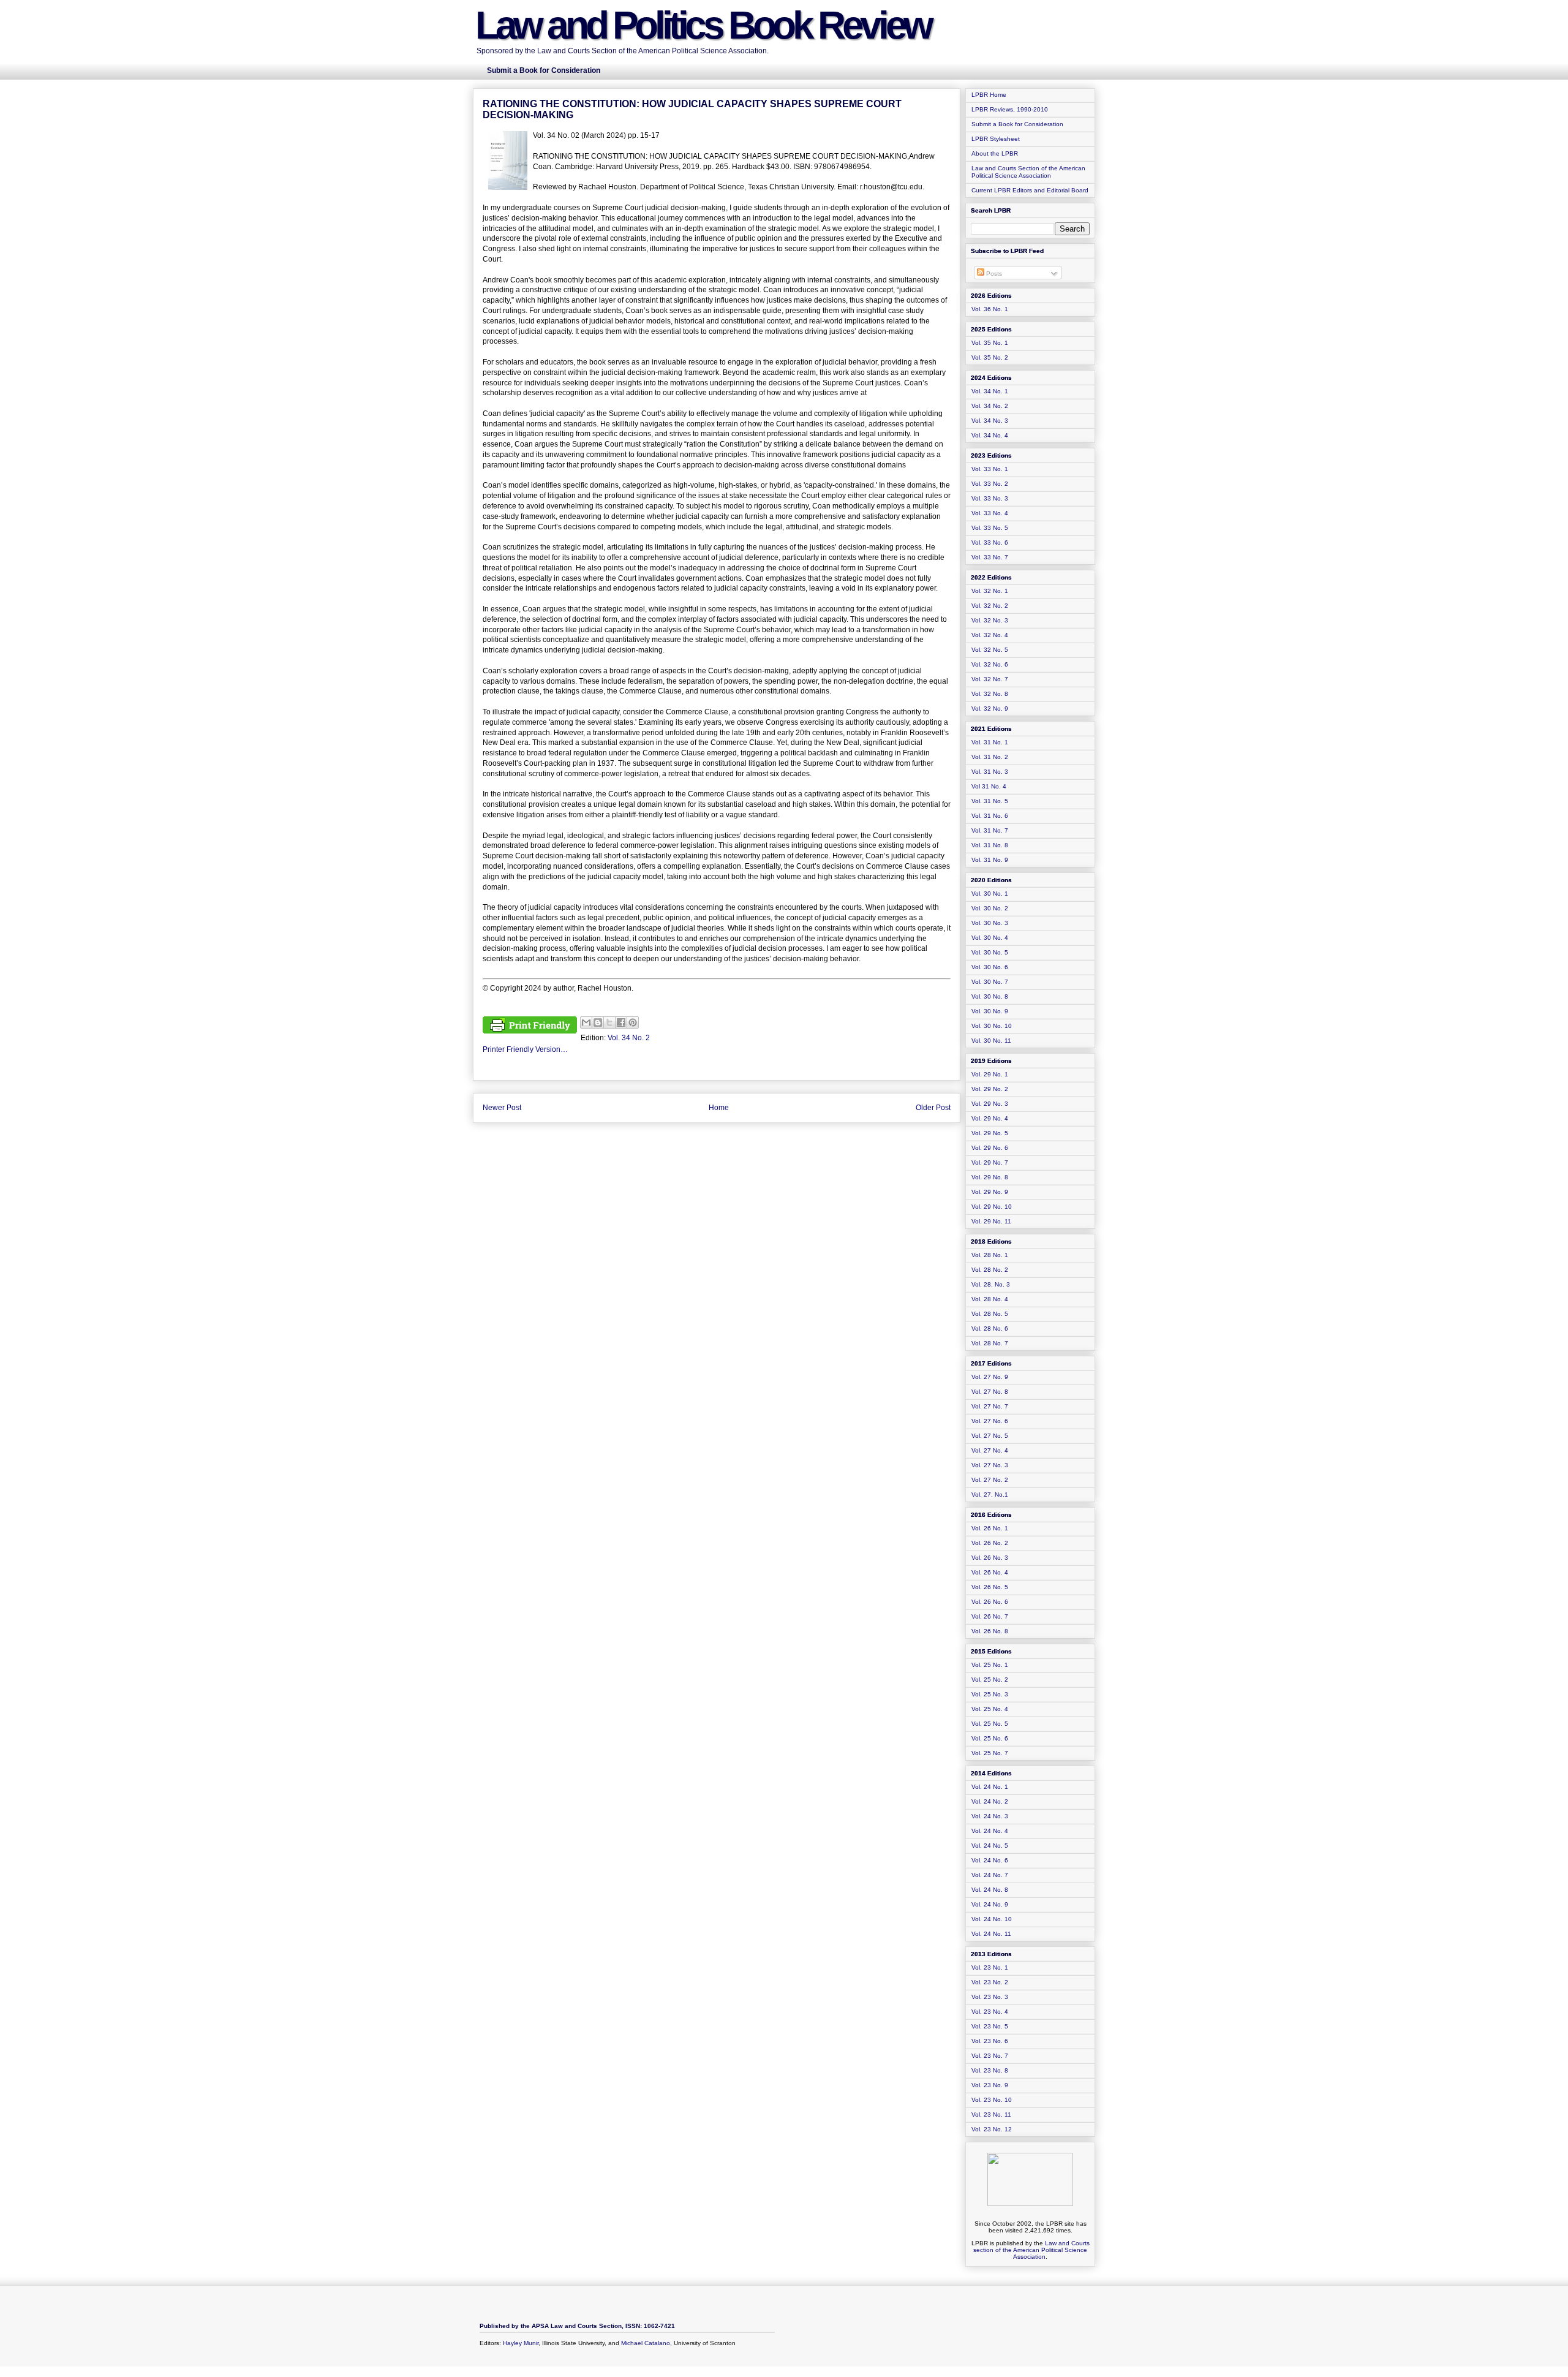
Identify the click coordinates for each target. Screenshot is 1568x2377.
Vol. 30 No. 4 (990, 938)
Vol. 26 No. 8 (990, 1631)
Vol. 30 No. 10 (992, 1026)
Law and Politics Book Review (703, 25)
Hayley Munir (521, 2343)
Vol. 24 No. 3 (990, 1816)
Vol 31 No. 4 (989, 786)
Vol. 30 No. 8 (990, 996)
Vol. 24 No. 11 (991, 1934)
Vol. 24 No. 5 (990, 1846)
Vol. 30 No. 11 (991, 1041)
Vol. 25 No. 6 (990, 1738)
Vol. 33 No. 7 (990, 557)
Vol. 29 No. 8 (990, 1177)
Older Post (933, 1108)
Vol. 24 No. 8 (990, 1890)
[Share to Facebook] (621, 1022)
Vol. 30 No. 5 (990, 952)
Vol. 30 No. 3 (990, 923)
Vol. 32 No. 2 (990, 606)
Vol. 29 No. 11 (991, 1221)
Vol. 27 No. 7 (990, 1406)
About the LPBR (995, 153)
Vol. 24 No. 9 (990, 1904)
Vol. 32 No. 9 (990, 709)
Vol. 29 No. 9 (990, 1192)
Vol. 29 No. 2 (990, 1089)
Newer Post (502, 1108)
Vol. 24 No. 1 (990, 1787)
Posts (993, 274)
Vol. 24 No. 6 (990, 1860)
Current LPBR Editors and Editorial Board (1030, 190)
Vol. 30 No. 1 (990, 894)
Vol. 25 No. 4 (990, 1709)
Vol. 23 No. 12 (992, 2129)
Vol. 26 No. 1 (990, 1528)
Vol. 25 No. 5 (990, 1724)
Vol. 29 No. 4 (990, 1118)
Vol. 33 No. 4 (990, 513)
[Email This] (586, 1022)
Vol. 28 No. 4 (990, 1299)
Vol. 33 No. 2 (990, 484)
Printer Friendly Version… (525, 1049)
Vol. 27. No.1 (990, 1495)
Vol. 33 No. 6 (990, 542)
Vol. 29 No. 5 (990, 1133)
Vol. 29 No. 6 (990, 1148)
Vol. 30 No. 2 (990, 908)
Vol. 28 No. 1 (990, 1255)
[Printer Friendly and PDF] (530, 1027)
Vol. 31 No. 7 (990, 830)
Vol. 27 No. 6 (990, 1421)
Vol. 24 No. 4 (990, 1831)
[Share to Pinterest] (633, 1022)
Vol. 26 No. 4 (990, 1572)
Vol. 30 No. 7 (990, 982)
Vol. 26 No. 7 (990, 1616)
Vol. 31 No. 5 (990, 801)
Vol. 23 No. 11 (991, 2114)
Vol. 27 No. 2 (990, 1480)
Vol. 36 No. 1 (990, 309)
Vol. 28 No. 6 (990, 1328)
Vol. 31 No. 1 (990, 742)
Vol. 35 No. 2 (990, 357)
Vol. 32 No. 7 (990, 679)
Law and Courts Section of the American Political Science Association (1028, 172)
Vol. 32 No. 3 (990, 620)
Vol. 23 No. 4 (990, 2012)
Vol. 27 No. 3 (990, 1465)
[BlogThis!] (598, 1022)
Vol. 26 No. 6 (990, 1602)
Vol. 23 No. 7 (990, 2056)
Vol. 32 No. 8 (990, 694)
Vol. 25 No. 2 (990, 1680)
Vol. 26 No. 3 (990, 1558)
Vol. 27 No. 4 (990, 1450)
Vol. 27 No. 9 (990, 1377)
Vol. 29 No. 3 (990, 1104)
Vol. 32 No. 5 (990, 650)
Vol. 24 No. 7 (990, 1875)
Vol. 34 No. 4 (990, 435)
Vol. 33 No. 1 (990, 469)
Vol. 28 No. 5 (990, 1314)
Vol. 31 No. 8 (990, 845)
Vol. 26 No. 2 (990, 1543)
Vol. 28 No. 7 (990, 1343)
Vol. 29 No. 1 (990, 1074)
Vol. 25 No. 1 (990, 1665)
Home (719, 1108)
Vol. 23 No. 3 (990, 1997)
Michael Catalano (646, 2343)
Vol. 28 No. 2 (990, 1270)
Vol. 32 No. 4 (990, 635)
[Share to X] (609, 1022)
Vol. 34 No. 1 (990, 391)
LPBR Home (989, 95)
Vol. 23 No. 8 (990, 2070)
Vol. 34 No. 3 (990, 421)
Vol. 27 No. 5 (990, 1436)
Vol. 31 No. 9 (990, 860)
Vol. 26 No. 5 (990, 1587)
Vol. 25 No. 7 (990, 1753)
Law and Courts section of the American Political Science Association (1031, 2250)
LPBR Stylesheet (996, 139)
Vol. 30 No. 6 (990, 967)
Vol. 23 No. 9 (990, 2085)
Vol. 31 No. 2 (990, 757)
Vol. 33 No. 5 (990, 528)
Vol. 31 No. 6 (990, 816)
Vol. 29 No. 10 (992, 1207)
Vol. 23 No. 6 (990, 2041)
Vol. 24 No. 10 (992, 1919)
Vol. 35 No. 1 (990, 343)
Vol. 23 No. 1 (990, 1967)
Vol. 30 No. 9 (990, 1011)
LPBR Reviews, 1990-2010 (1010, 109)
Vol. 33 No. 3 (990, 498)
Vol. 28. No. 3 (991, 1284)
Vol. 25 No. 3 (990, 1694)
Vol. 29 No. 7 (990, 1162)
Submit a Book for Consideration (1017, 124)
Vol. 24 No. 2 (990, 1801)
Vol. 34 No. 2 (629, 1038)
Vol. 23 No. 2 (990, 1982)
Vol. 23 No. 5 (990, 2026)
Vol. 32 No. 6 (990, 664)
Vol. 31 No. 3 (990, 772)
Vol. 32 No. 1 (990, 591)
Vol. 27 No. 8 (990, 1392)
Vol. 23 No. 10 (992, 2100)
